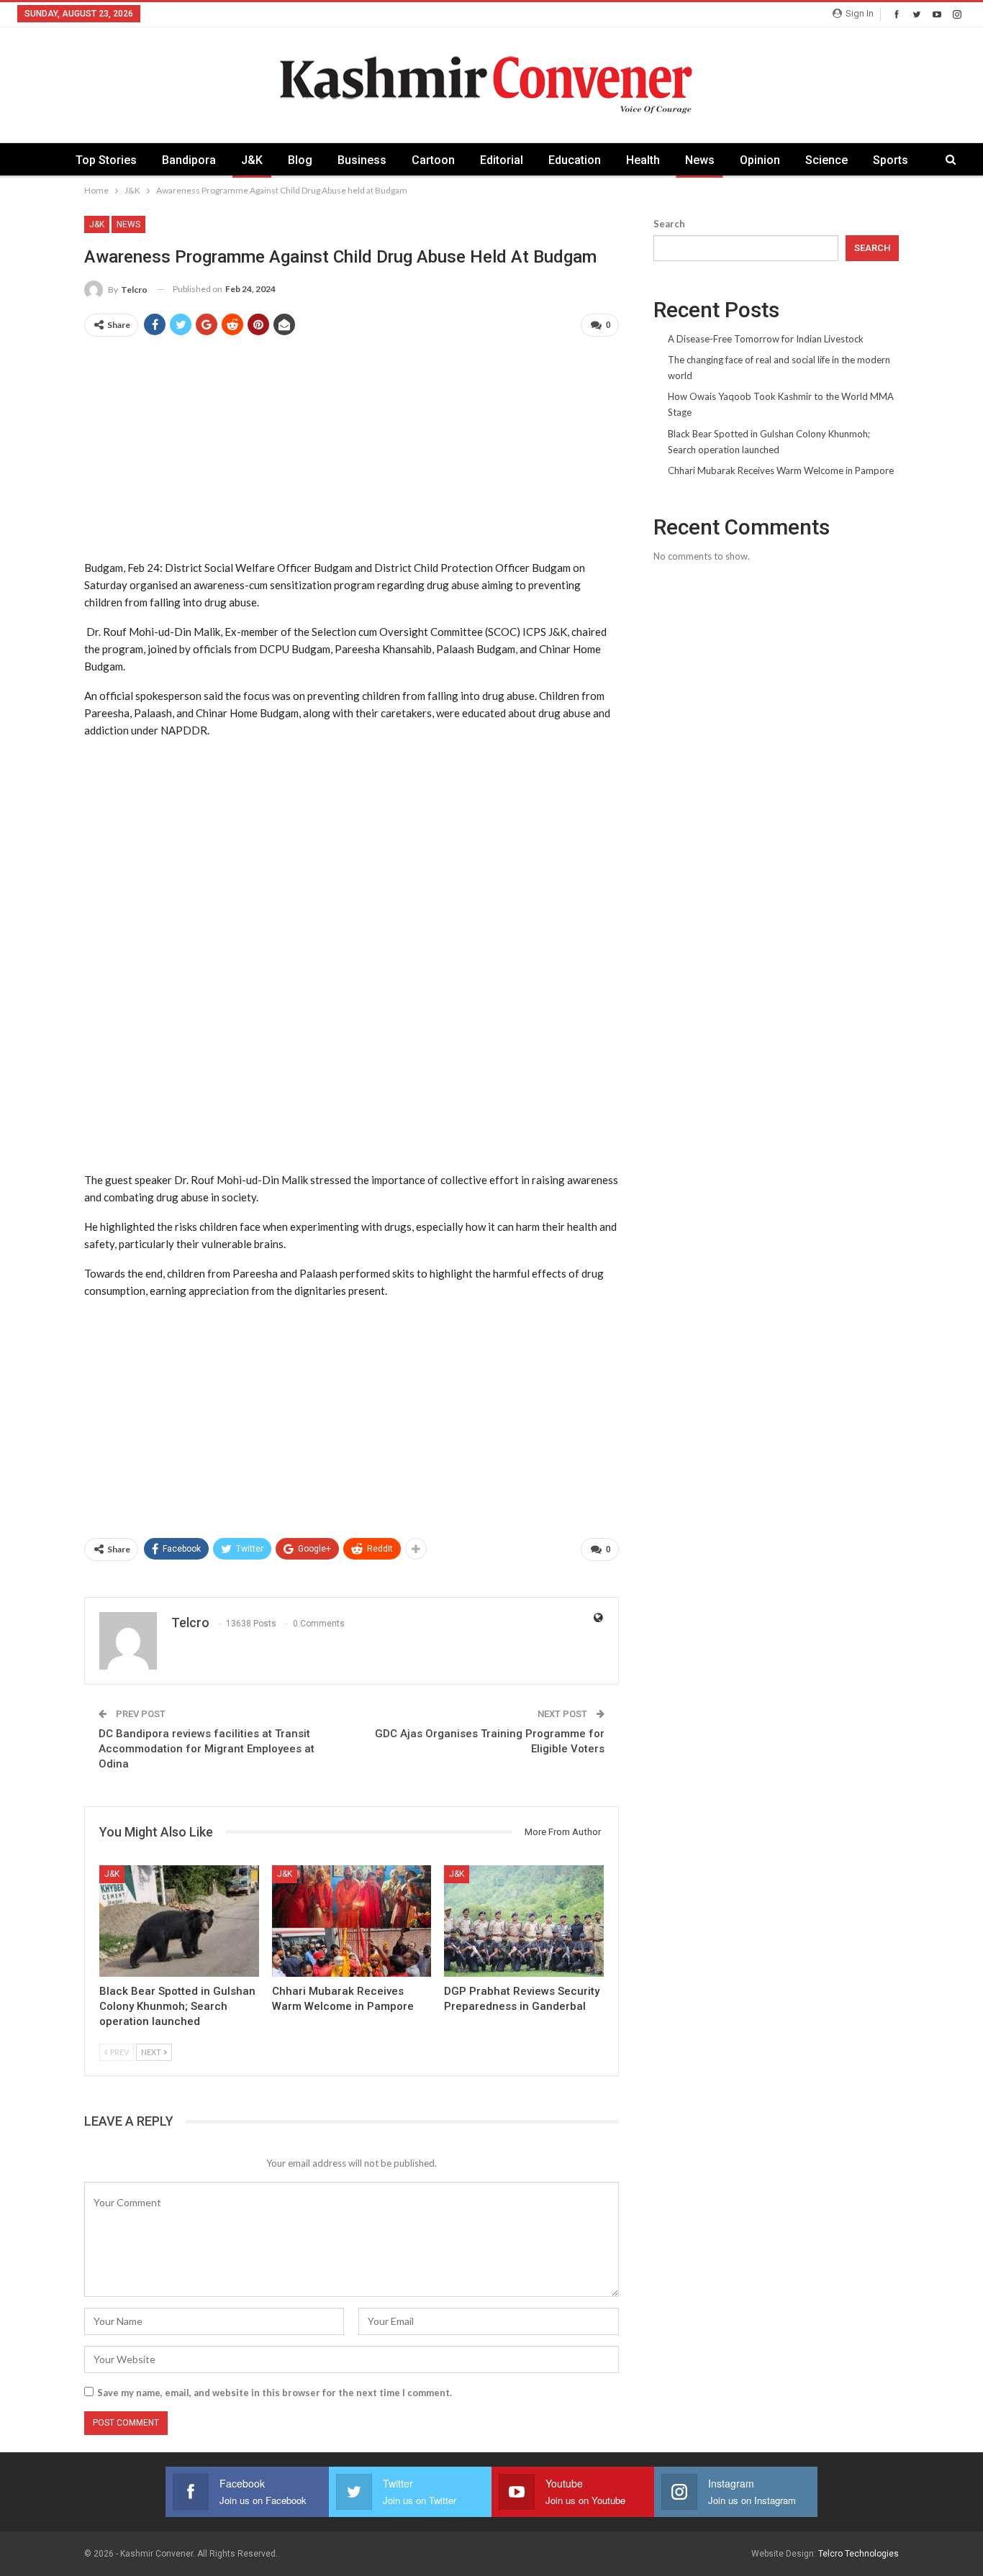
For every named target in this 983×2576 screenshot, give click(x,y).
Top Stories (106, 160)
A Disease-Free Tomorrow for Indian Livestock (766, 339)
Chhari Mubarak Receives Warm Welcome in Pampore (781, 470)
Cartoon (433, 160)
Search (669, 224)
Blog (300, 160)
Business (362, 160)
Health (643, 160)
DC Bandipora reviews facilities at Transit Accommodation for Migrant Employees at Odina (207, 1749)
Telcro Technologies (859, 2554)
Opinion (760, 160)
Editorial (502, 160)
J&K (252, 160)
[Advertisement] (352, 450)
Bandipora (189, 160)
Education (575, 160)
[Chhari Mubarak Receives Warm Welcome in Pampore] (352, 1921)
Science (826, 160)
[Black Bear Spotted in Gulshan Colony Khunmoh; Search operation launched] (179, 1921)
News (700, 160)
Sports (891, 160)
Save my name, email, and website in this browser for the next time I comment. (275, 2393)
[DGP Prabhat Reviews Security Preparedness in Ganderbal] (524, 1921)
